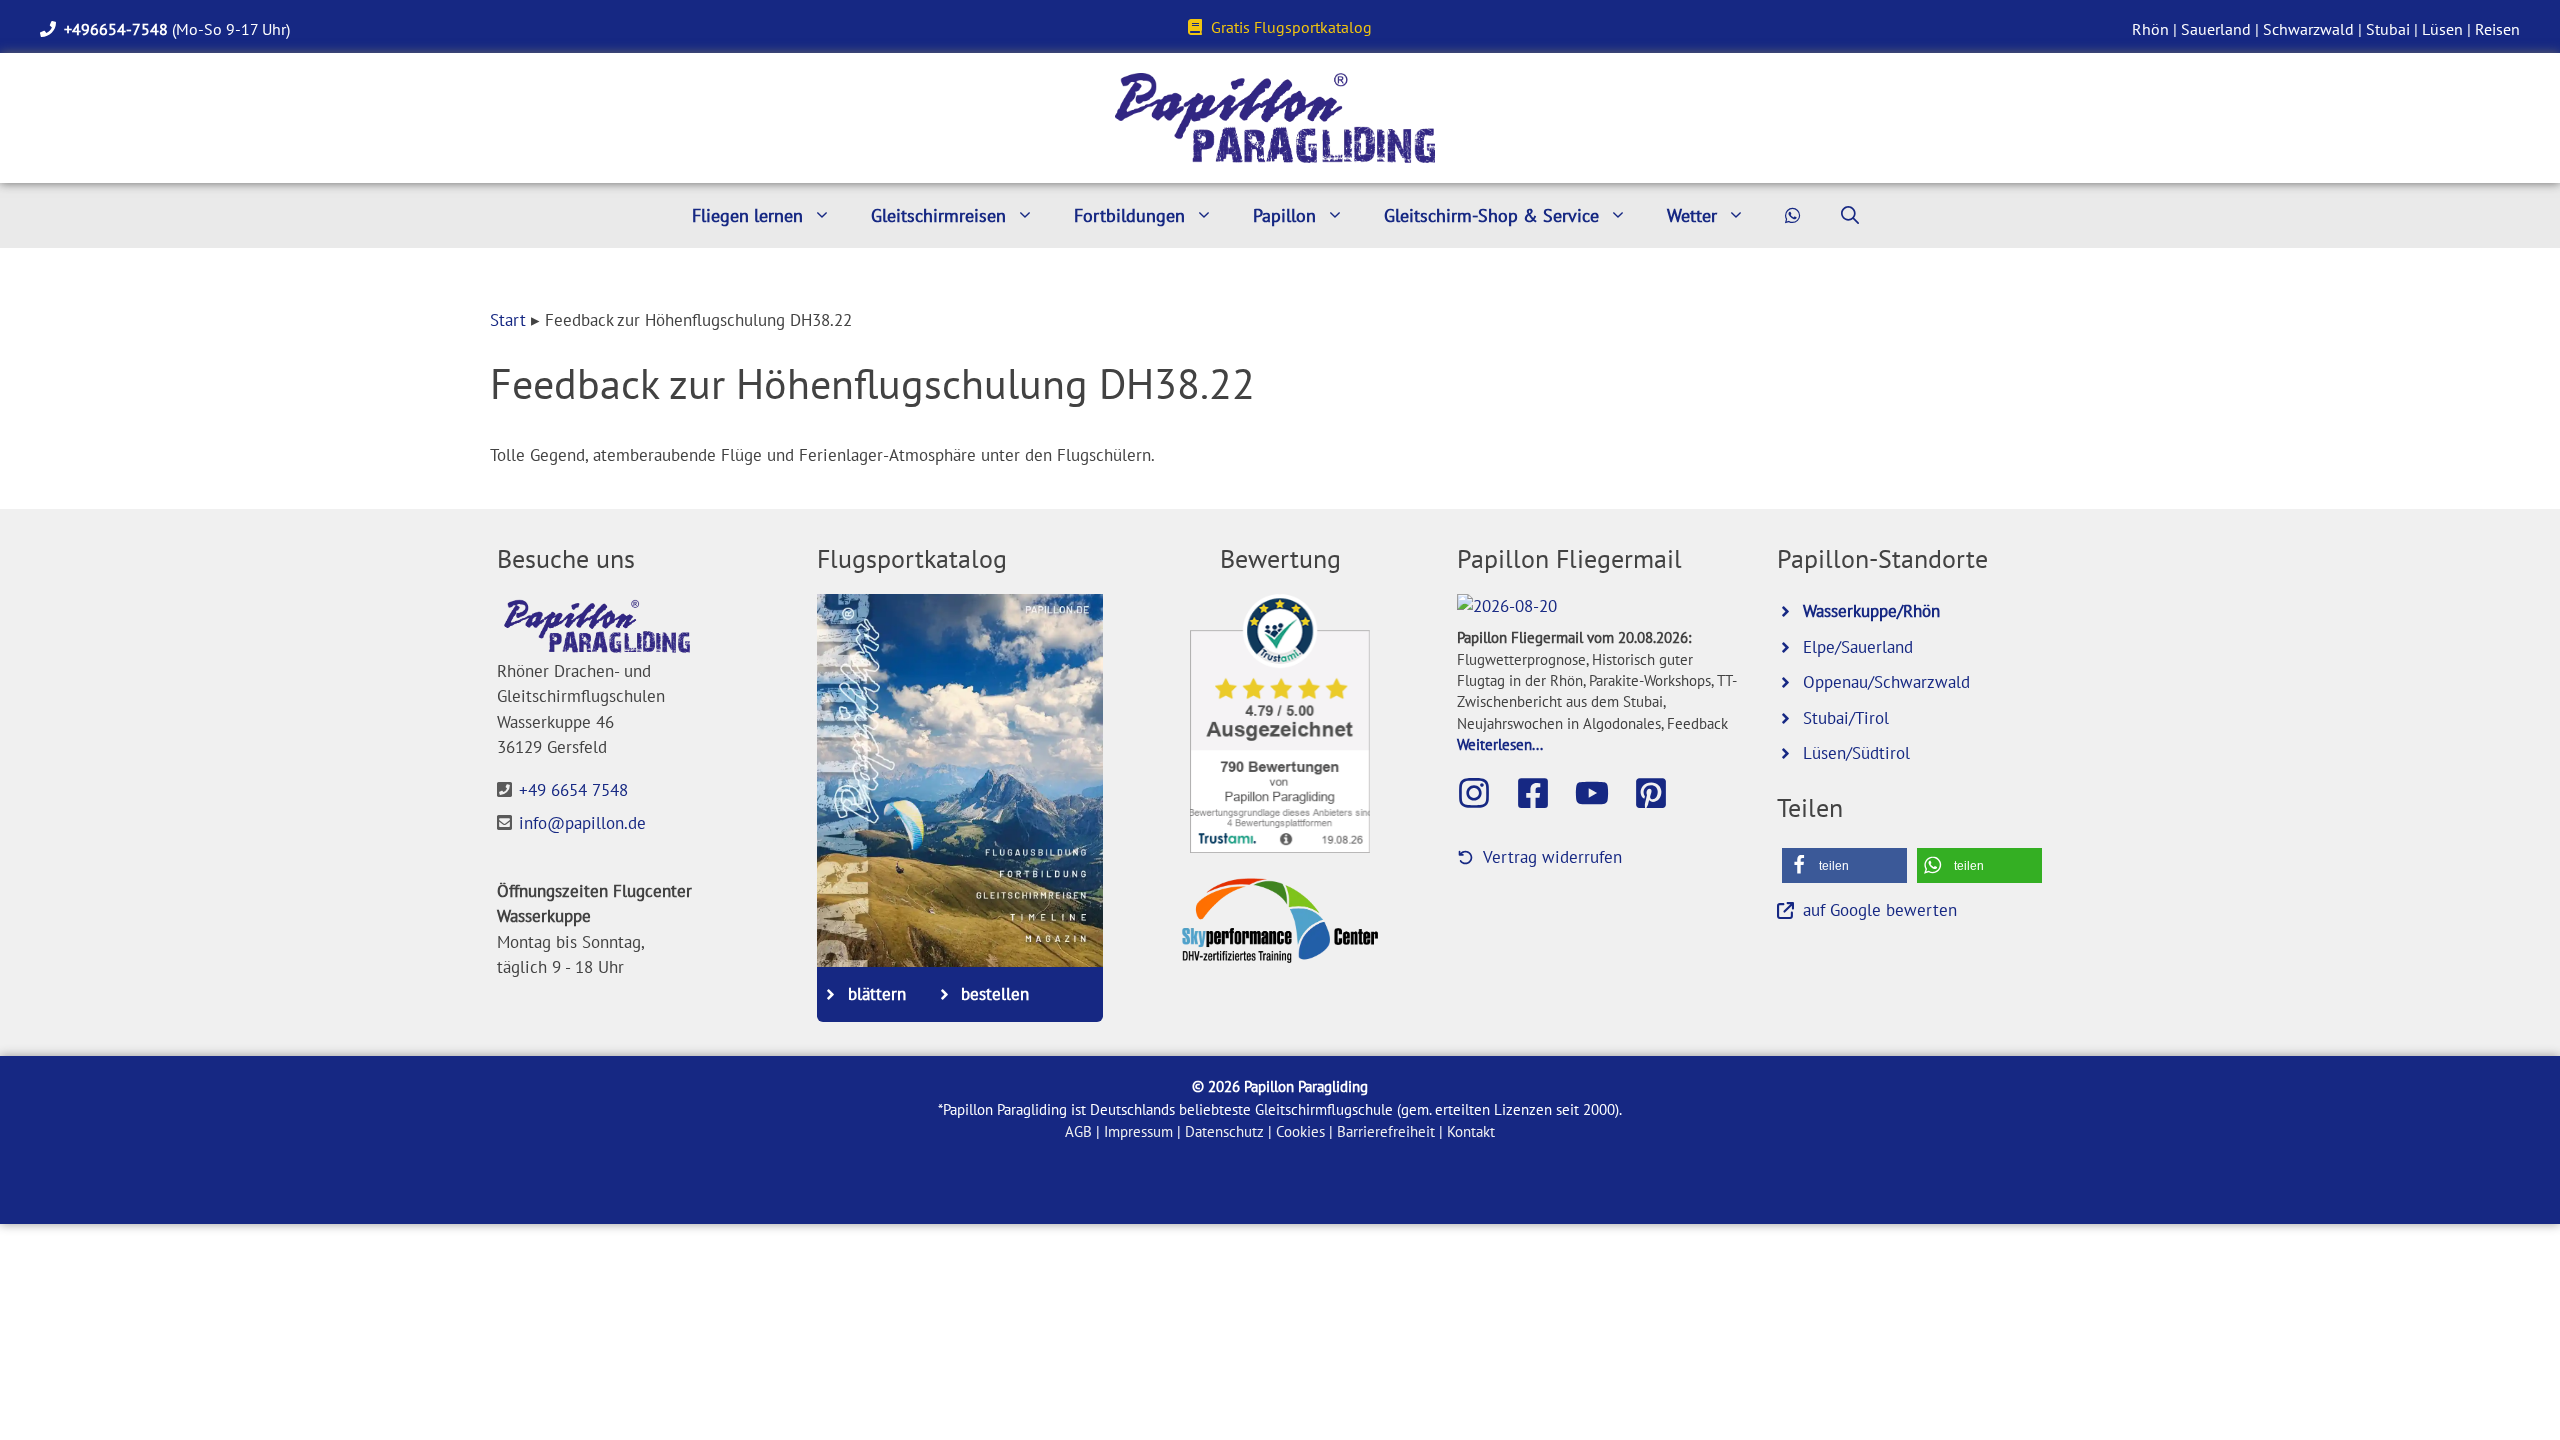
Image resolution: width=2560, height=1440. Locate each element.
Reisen (2497, 29)
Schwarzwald (2308, 29)
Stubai (2388, 29)
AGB (1078, 1131)
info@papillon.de (582, 823)
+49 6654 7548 (573, 790)
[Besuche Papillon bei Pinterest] (1661, 793)
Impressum (1138, 1131)
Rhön (2150, 29)
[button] (1844, 865)
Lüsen (2442, 29)
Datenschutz (1224, 1131)
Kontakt (1471, 1131)
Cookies (1300, 1131)
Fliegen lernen (747, 215)
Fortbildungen (1129, 215)
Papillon (1284, 215)
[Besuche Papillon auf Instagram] (1484, 793)
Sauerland (2216, 29)
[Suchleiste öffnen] (1850, 215)
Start (508, 320)
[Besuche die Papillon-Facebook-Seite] (1543, 793)
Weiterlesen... (1500, 744)
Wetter (1692, 215)
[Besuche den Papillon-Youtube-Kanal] (1602, 793)
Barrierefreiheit (1386, 1131)
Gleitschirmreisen (938, 215)
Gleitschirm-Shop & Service (1491, 215)
